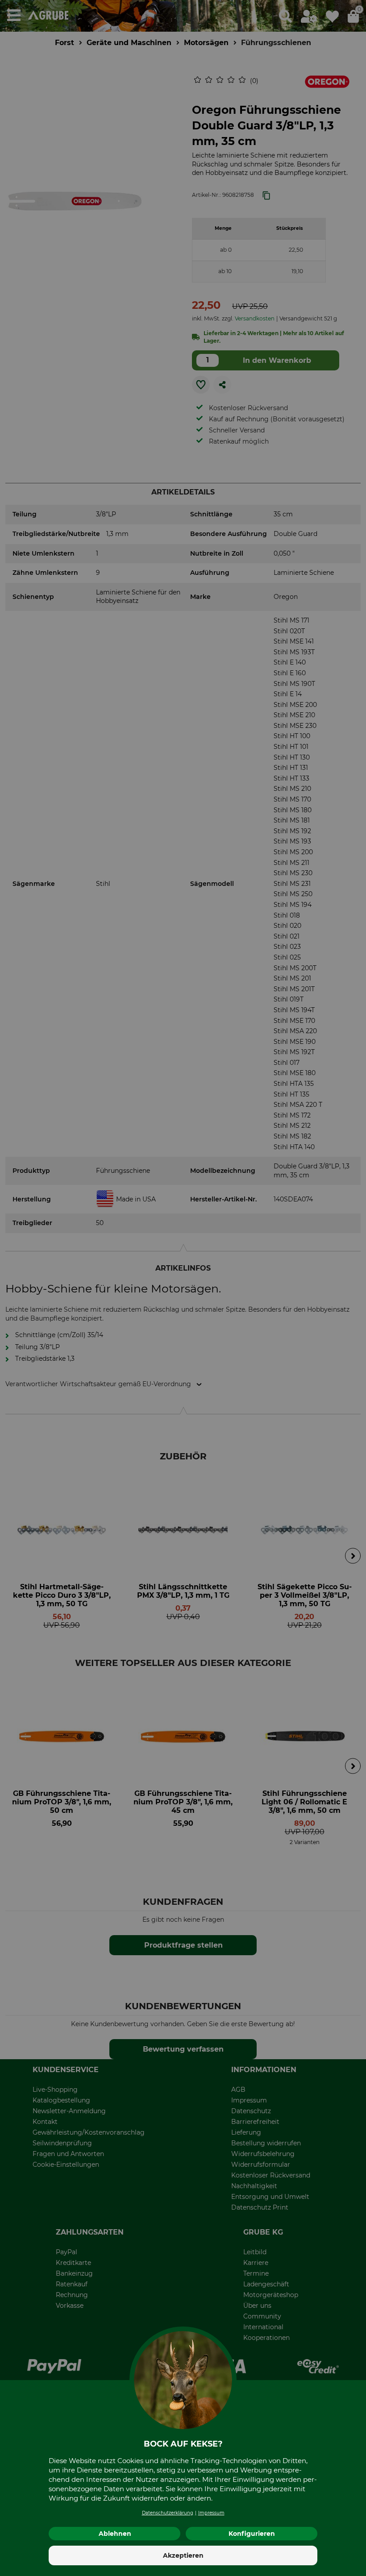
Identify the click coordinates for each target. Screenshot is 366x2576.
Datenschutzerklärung (168, 2513)
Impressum (211, 2513)
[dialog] (183, 1288)
